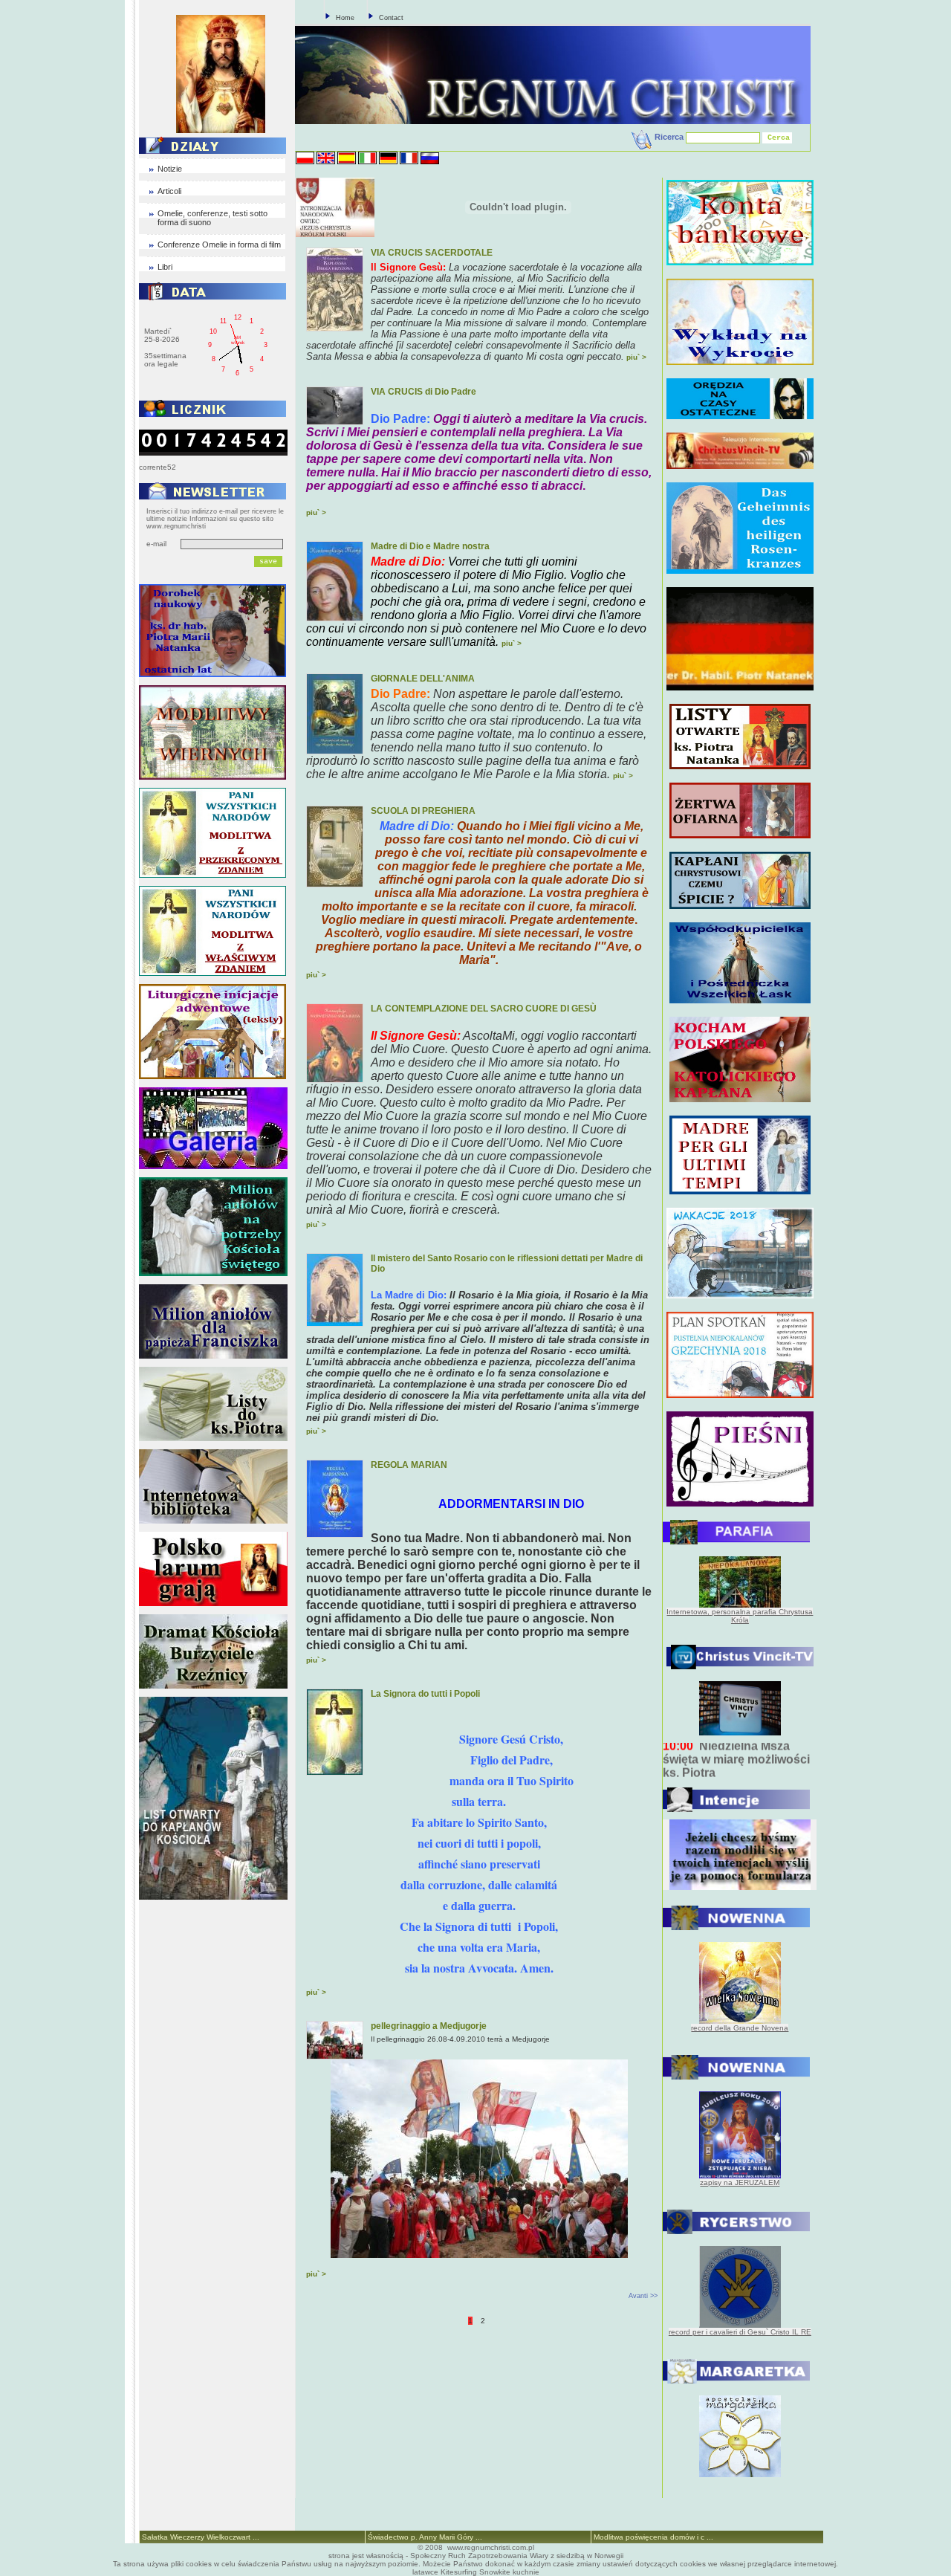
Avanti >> (643, 2296)
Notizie (170, 169)
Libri (165, 267)
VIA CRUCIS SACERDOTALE (432, 253)
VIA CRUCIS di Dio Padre (423, 392)
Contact (391, 18)
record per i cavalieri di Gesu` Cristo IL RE (740, 2332)
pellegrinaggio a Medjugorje (429, 2026)
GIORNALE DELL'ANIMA (423, 679)
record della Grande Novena (740, 2028)
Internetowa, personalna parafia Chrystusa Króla (740, 1616)
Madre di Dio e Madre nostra (430, 546)
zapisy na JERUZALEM (740, 2182)
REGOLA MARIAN (409, 1465)
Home (345, 18)
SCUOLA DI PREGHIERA (423, 811)
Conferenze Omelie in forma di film (219, 245)
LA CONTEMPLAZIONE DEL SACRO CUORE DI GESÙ (484, 1009)
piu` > (636, 357)
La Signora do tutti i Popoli (425, 1694)
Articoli (169, 191)
